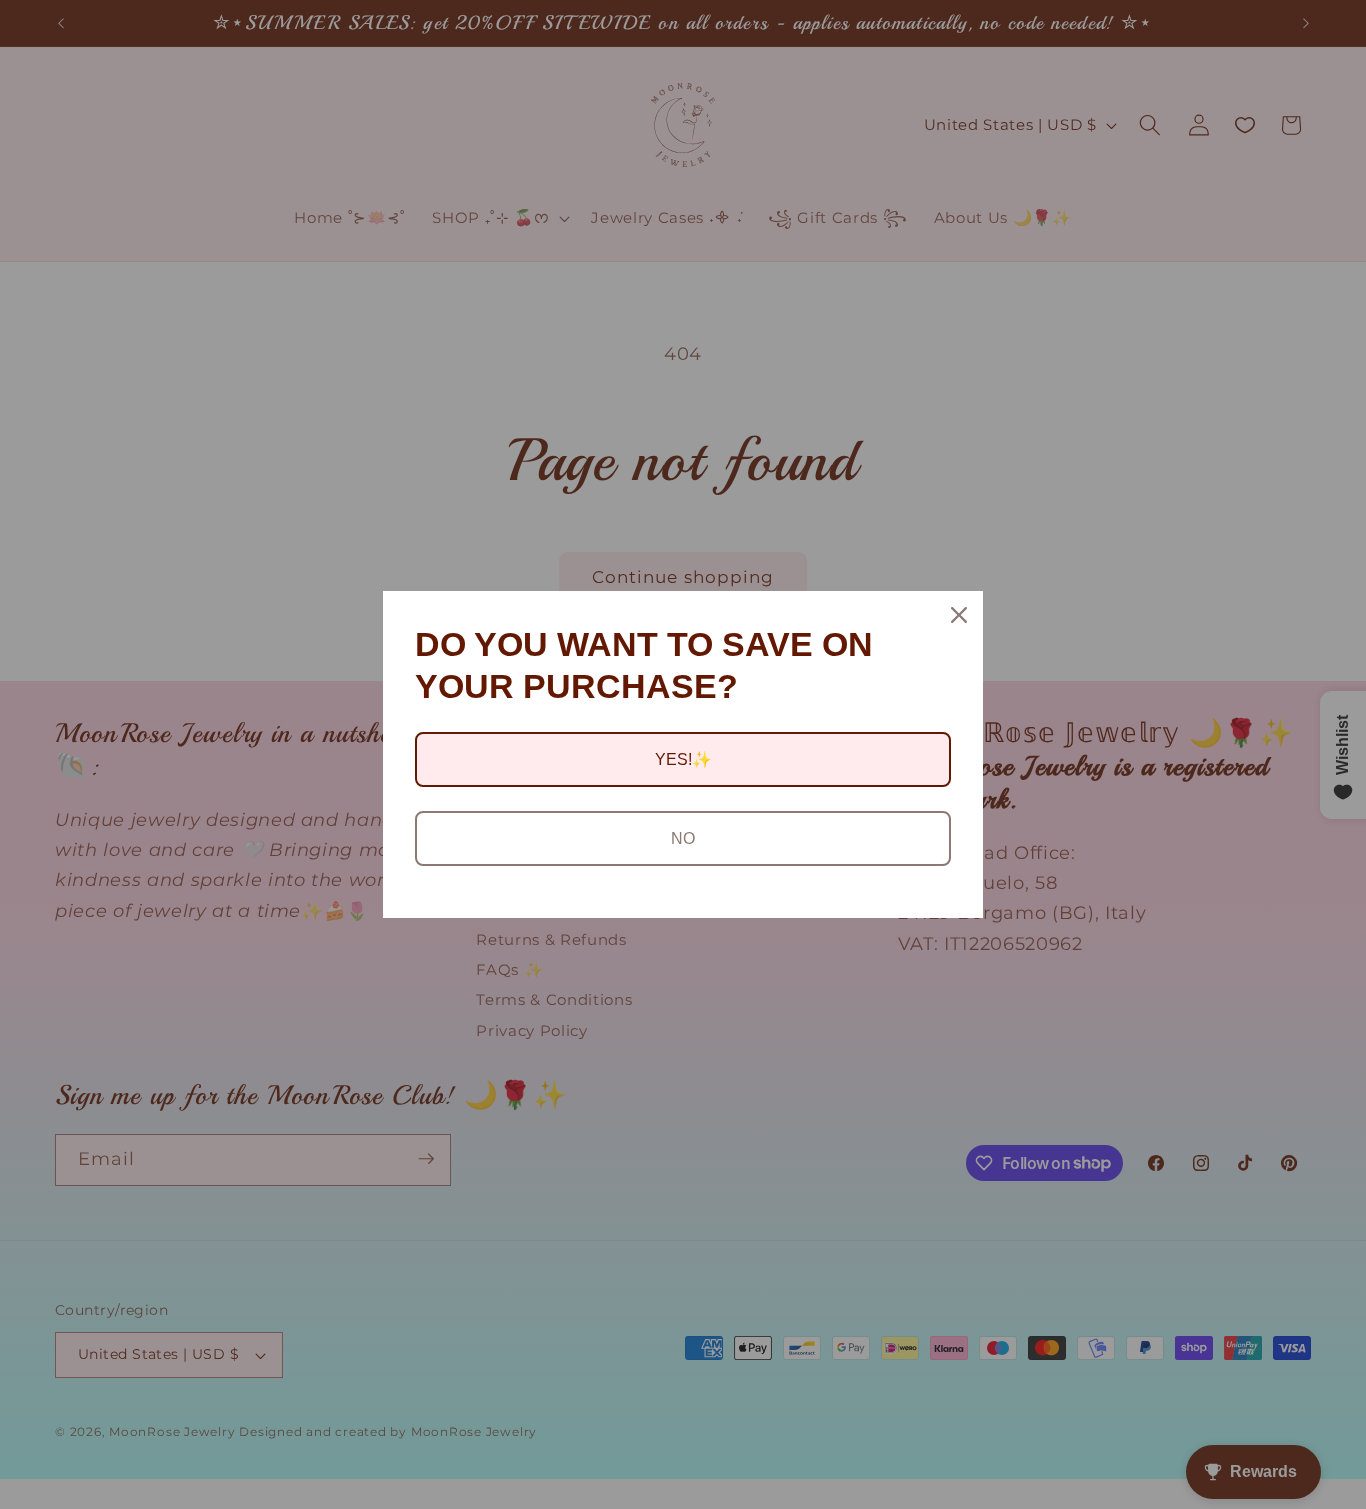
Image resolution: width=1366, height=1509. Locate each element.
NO (683, 838)
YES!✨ (683, 759)
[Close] (959, 615)
